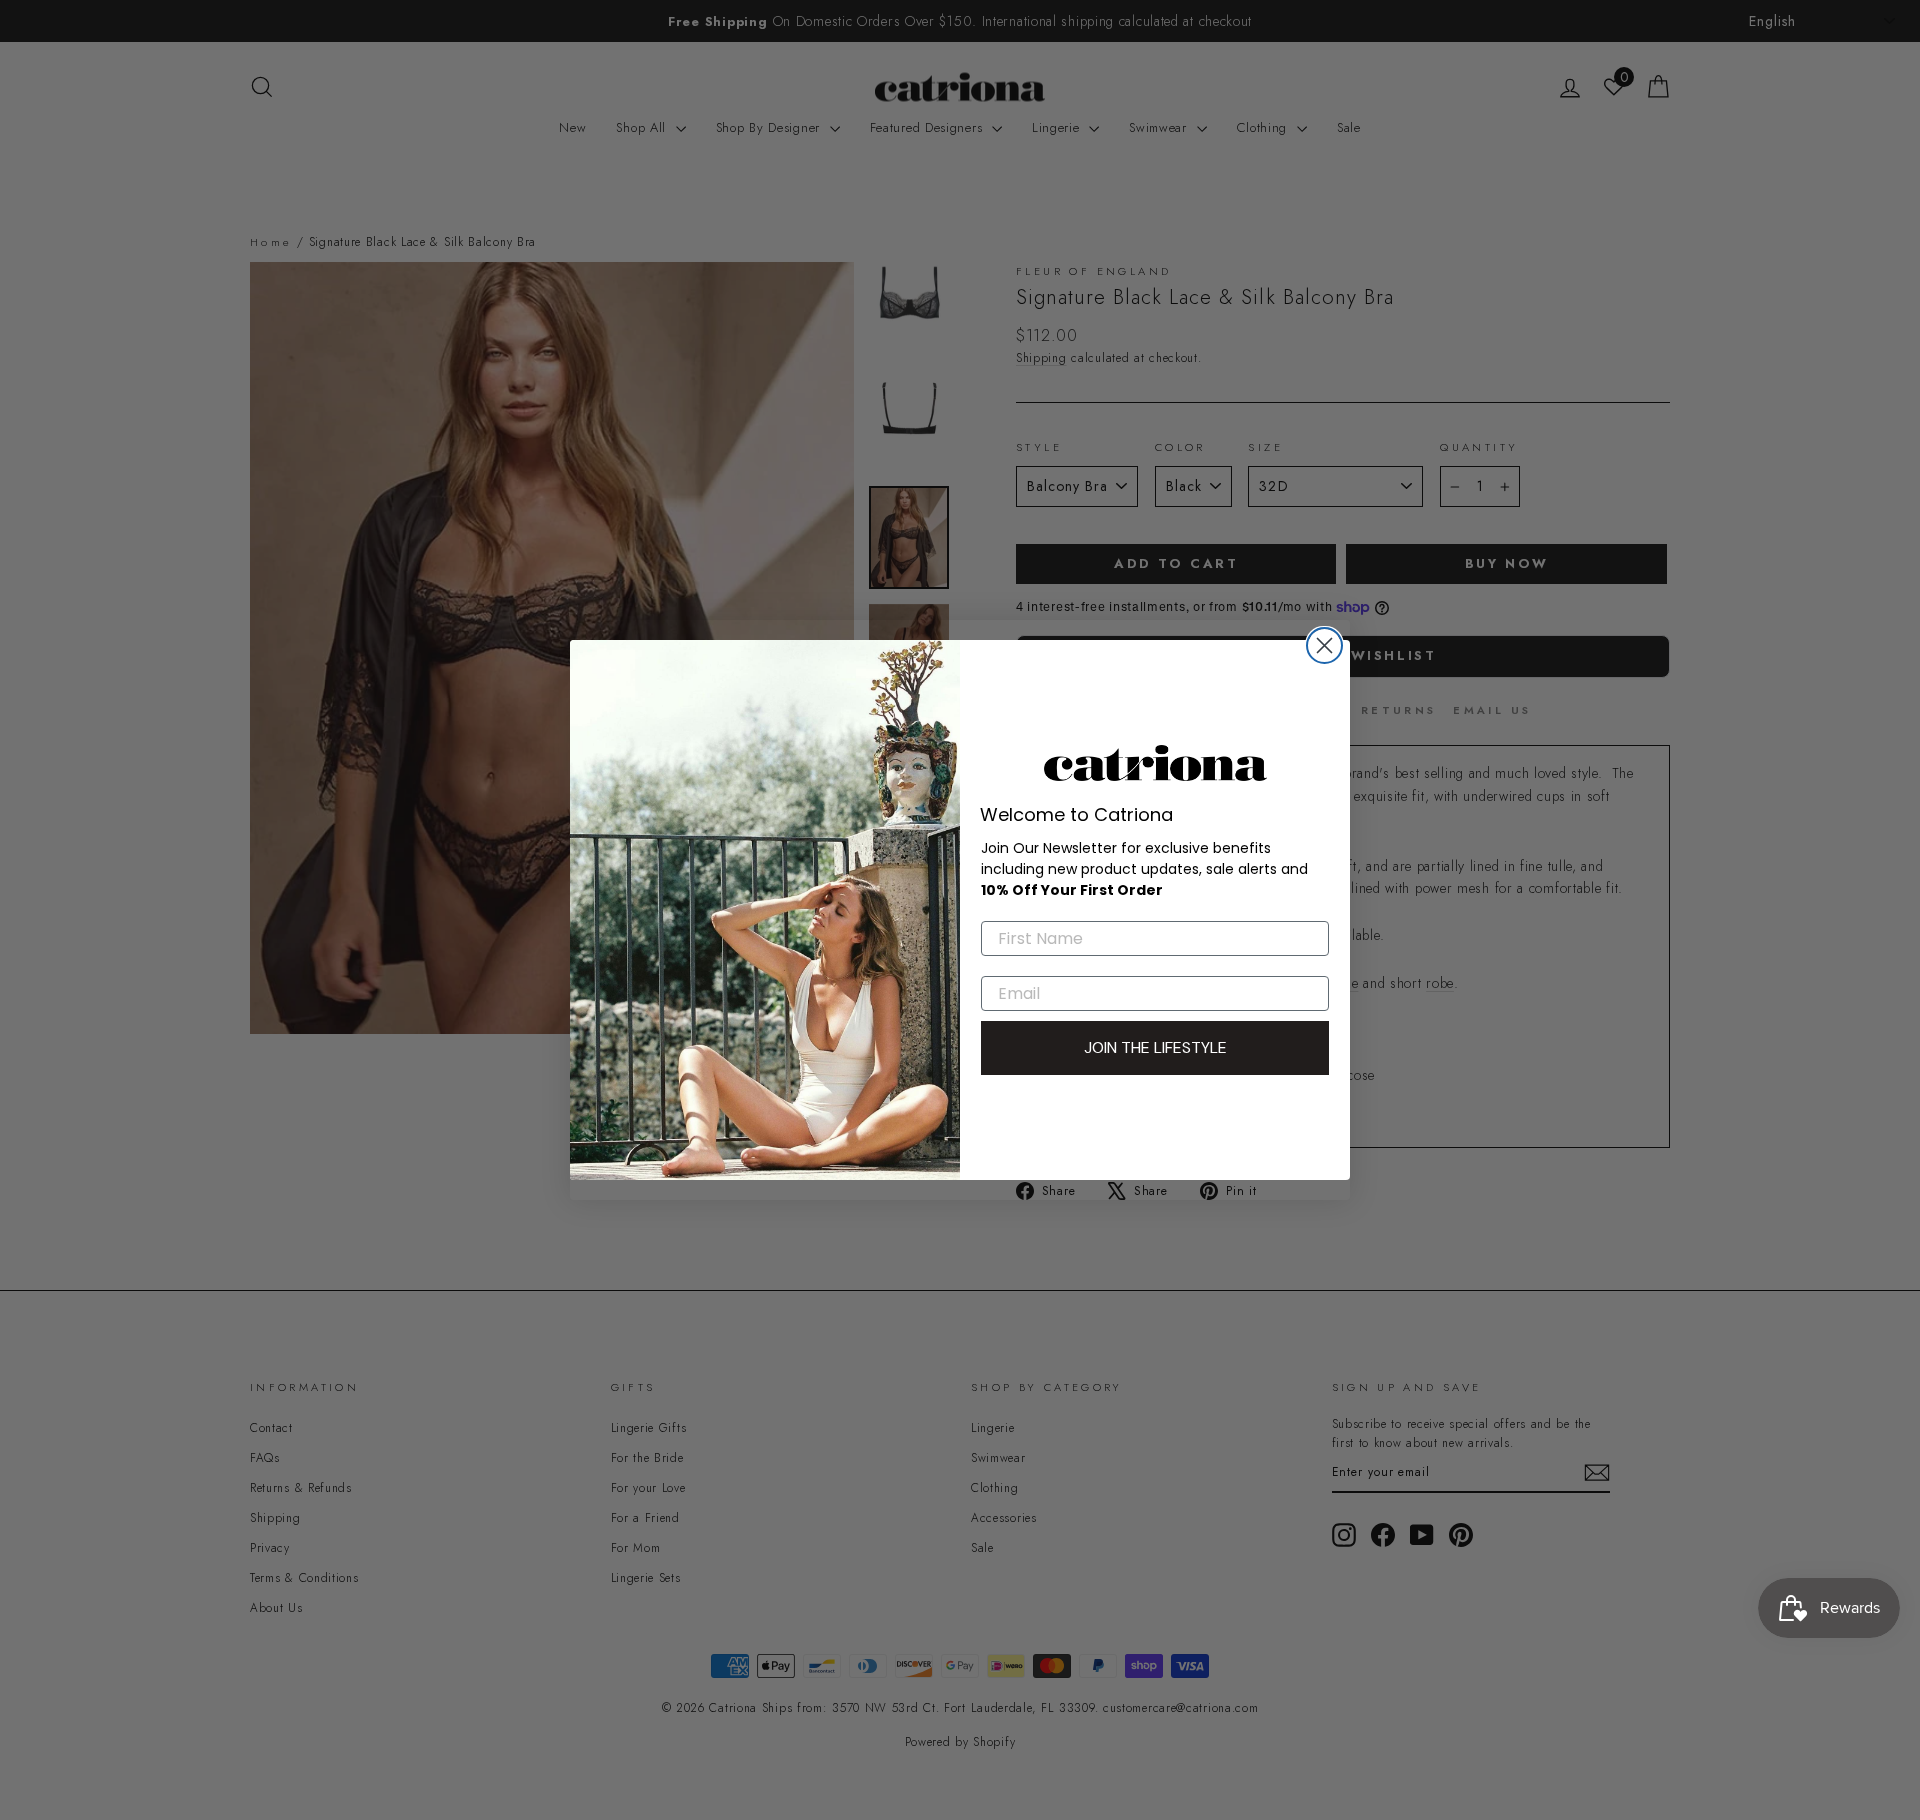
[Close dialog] (1324, 645)
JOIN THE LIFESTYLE (1155, 1047)
